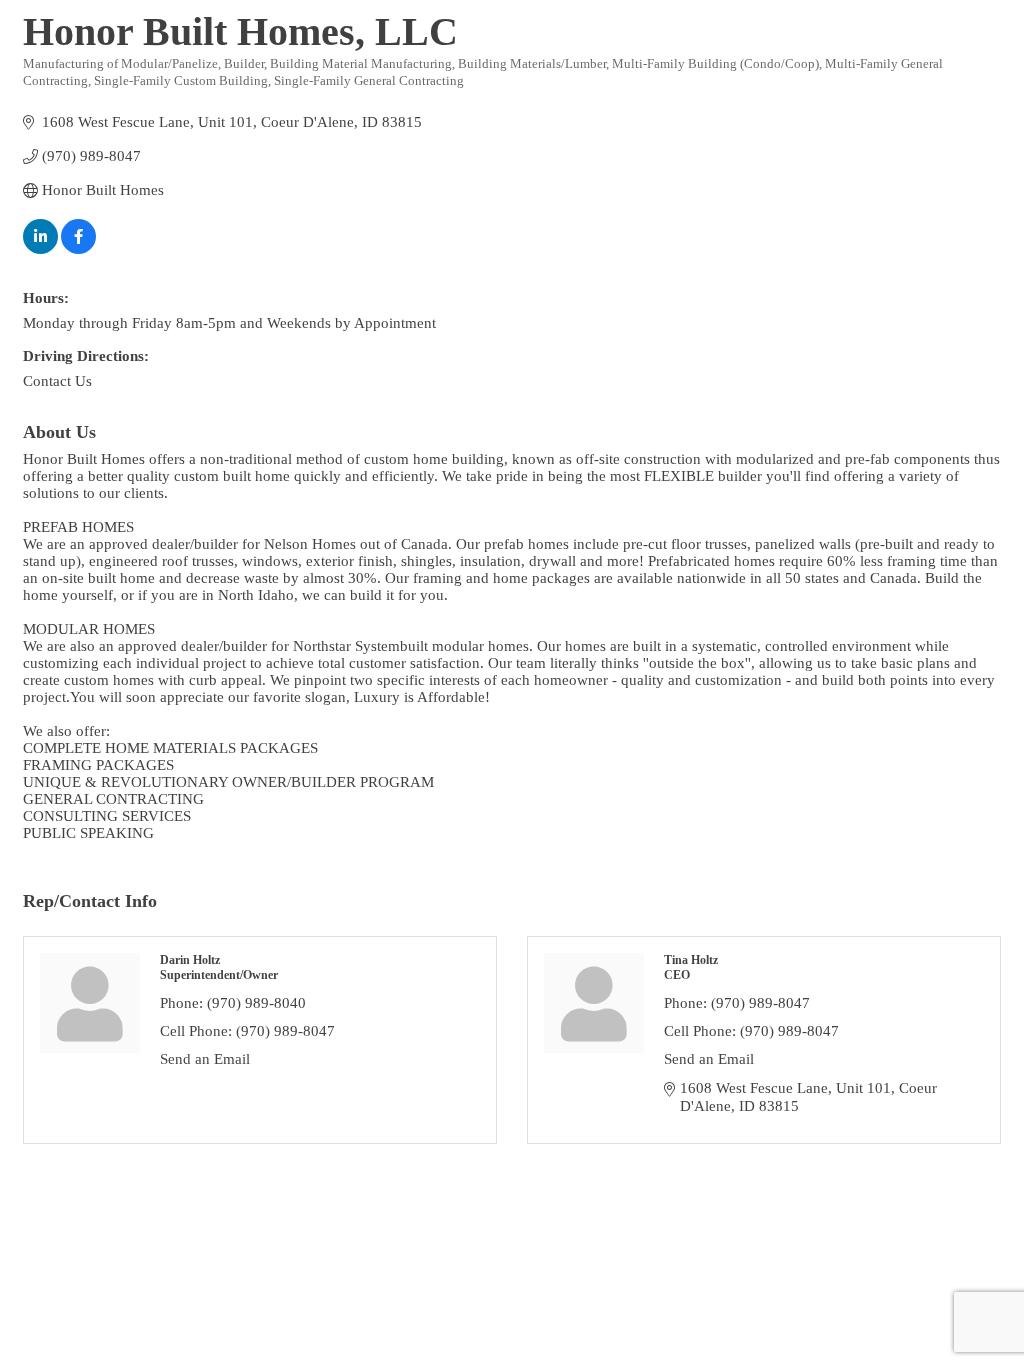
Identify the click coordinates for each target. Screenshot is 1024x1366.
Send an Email (205, 1059)
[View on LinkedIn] (40, 249)
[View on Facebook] (78, 249)
